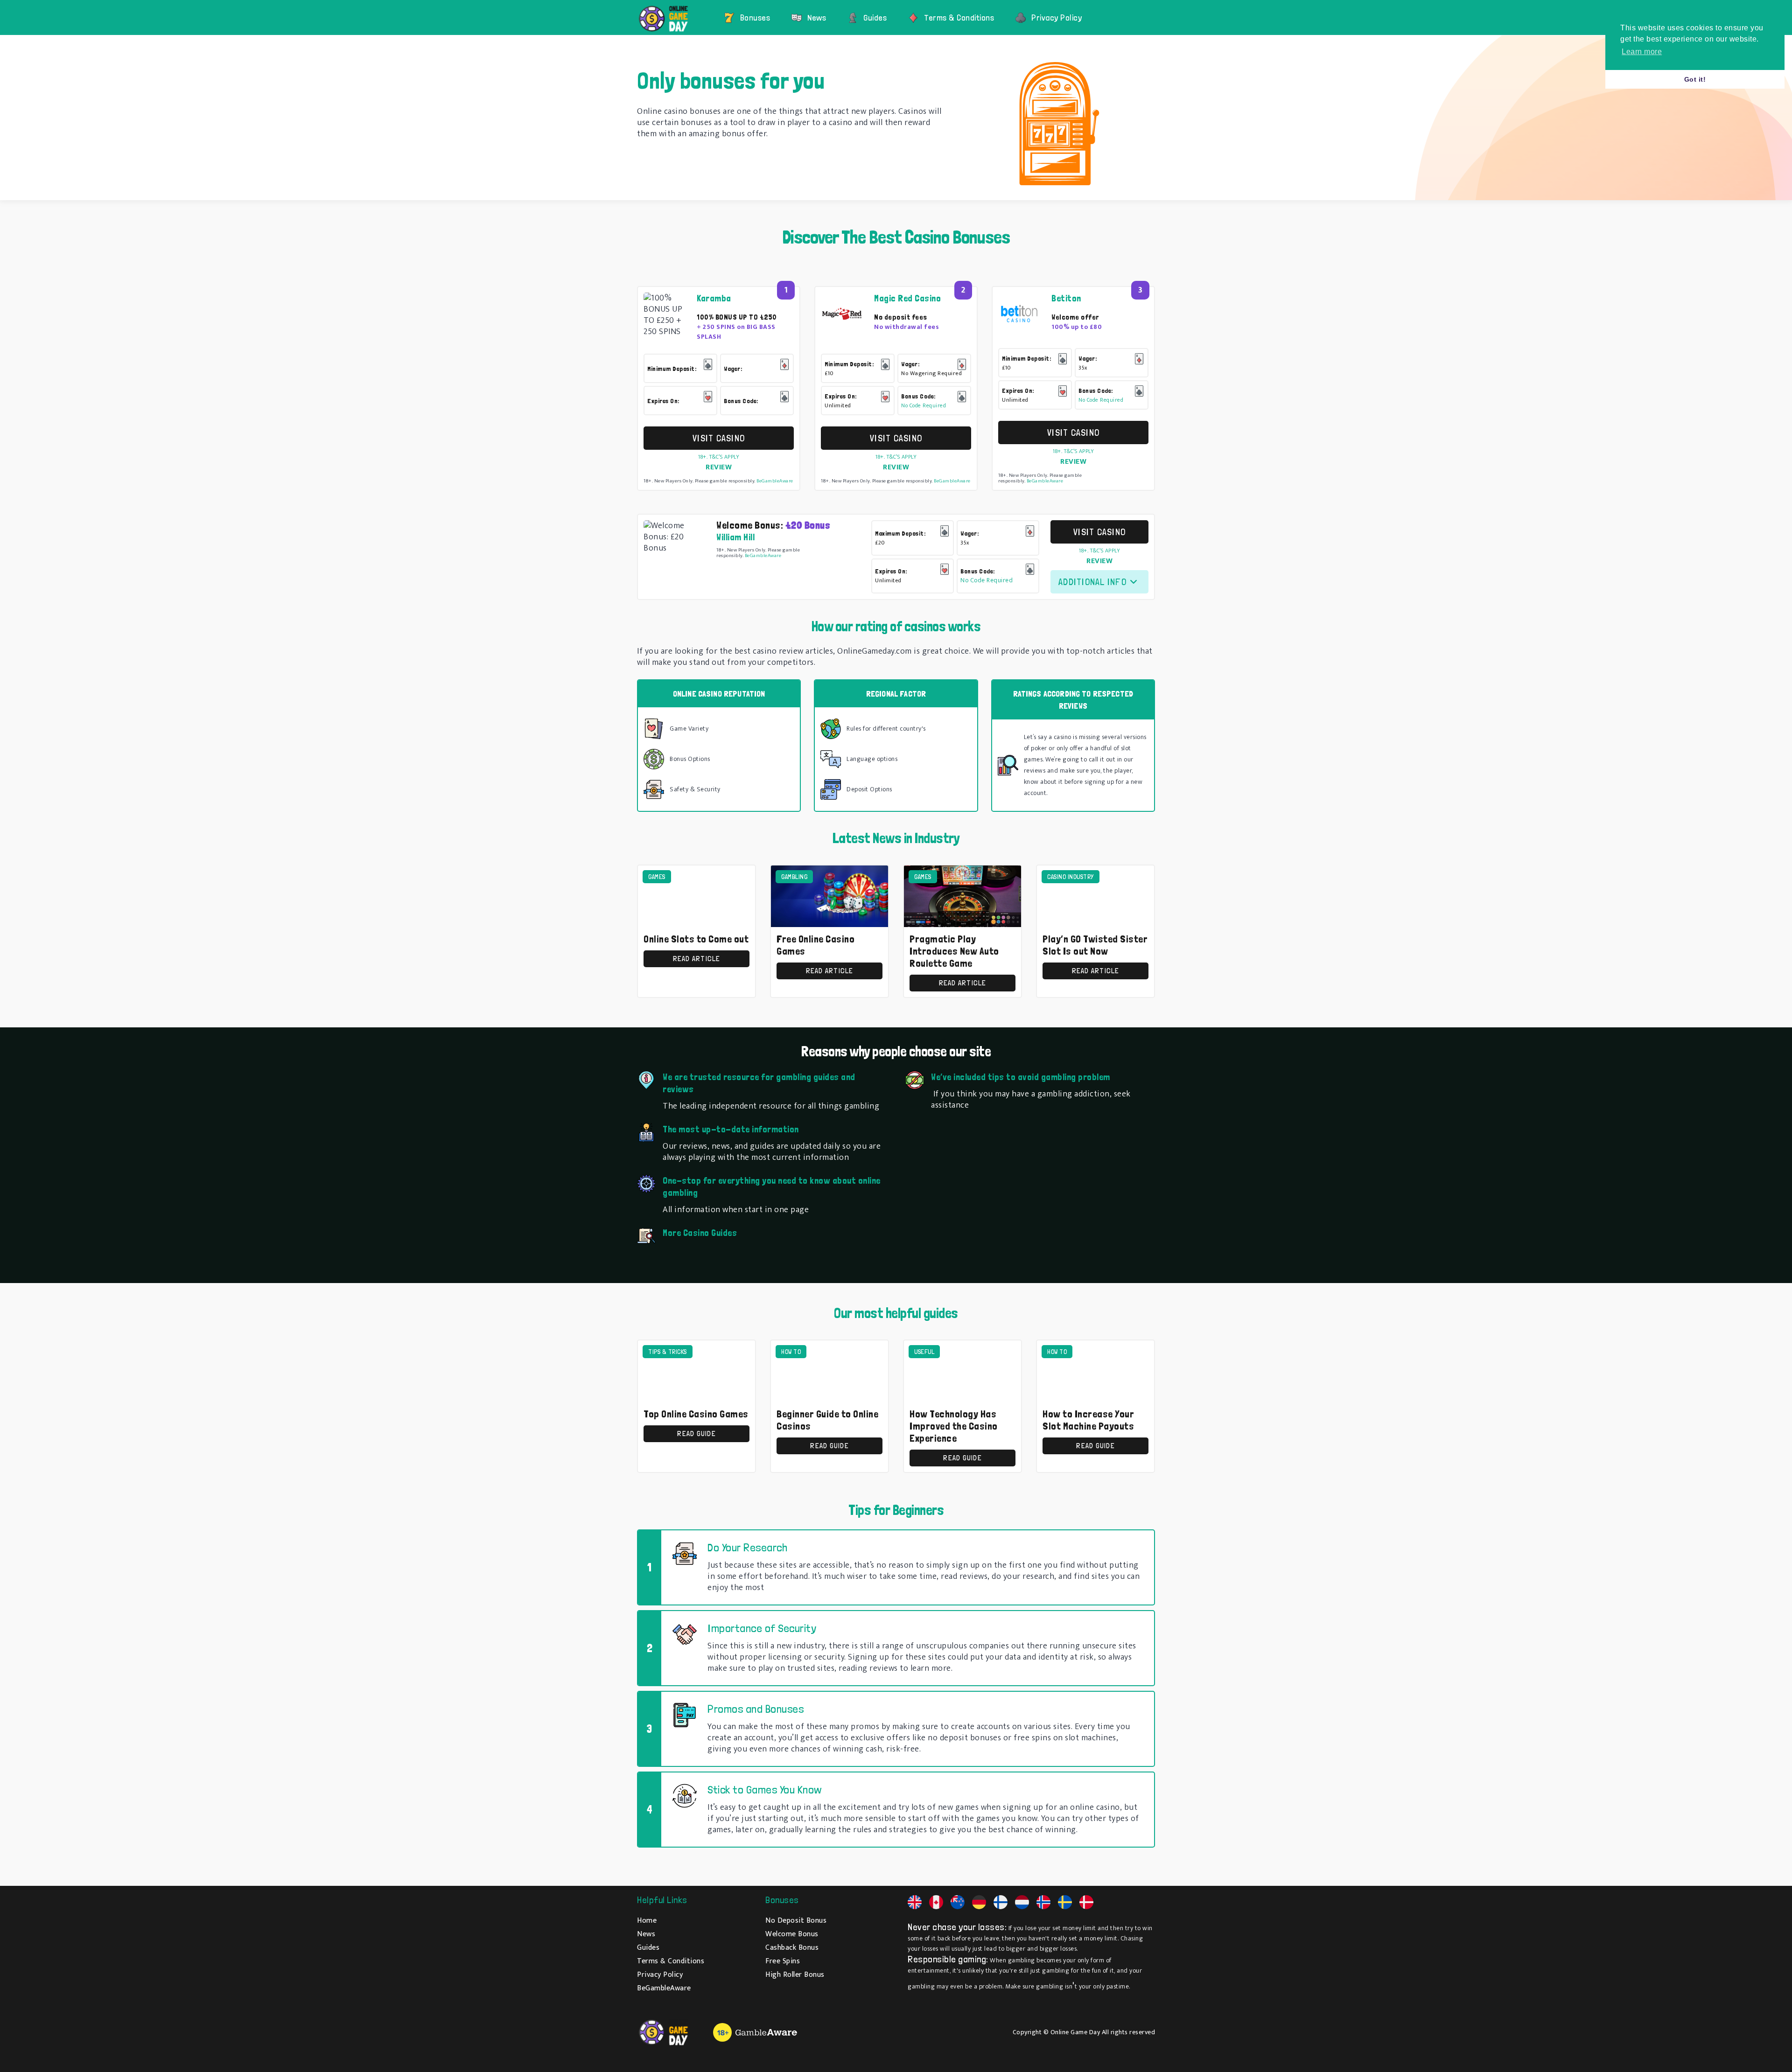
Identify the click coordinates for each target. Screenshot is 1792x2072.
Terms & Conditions (959, 17)
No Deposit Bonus (796, 1921)
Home (647, 1921)
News (817, 17)
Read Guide (696, 1434)
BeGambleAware (775, 481)
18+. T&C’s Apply (719, 457)
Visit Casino (719, 438)
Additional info (1092, 582)
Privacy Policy (1057, 17)
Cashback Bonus (792, 1948)
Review (719, 467)
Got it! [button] (1695, 79)
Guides (875, 17)
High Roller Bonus (795, 1975)
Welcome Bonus (792, 1934)
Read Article (697, 959)
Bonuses (755, 17)
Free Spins (783, 1961)
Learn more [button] (1642, 52)
